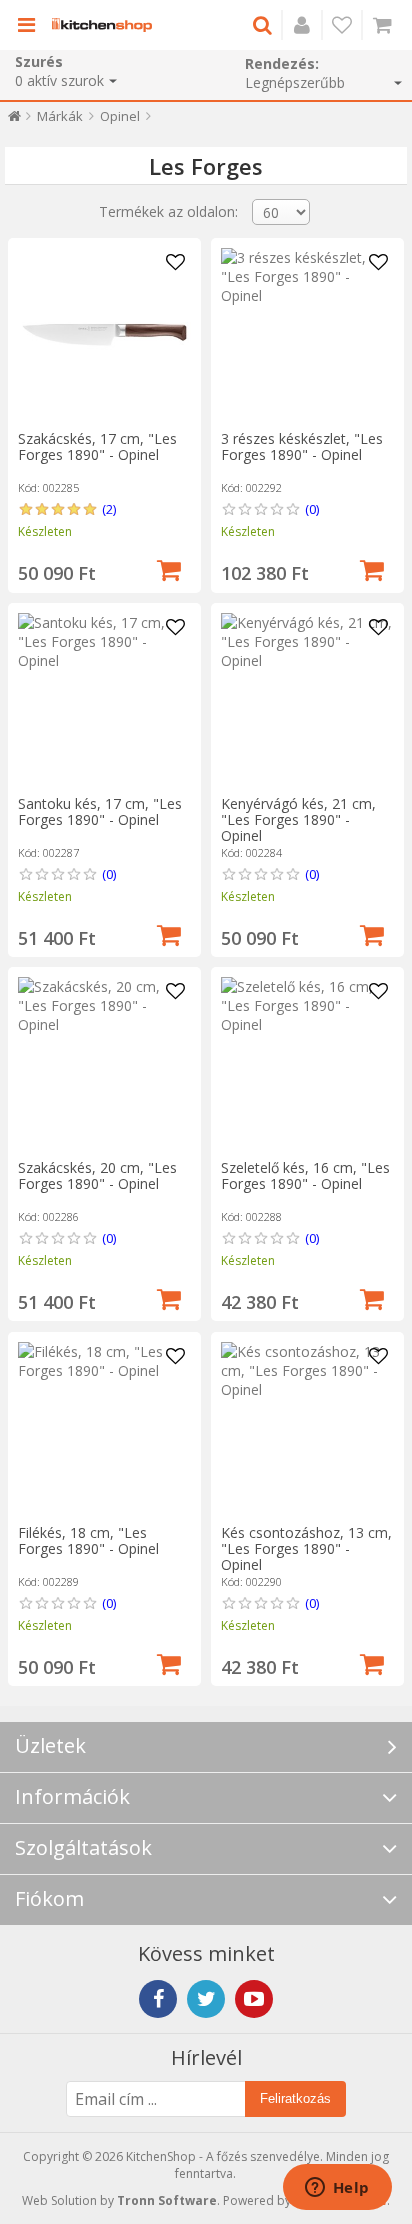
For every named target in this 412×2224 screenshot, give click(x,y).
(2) (109, 509)
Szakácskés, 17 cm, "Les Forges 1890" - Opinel (97, 446)
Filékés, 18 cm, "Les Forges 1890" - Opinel (88, 1540)
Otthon (14, 120)
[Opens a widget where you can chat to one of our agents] (337, 2189)
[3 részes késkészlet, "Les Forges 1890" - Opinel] (307, 334)
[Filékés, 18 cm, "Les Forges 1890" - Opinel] (104, 1428)
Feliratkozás (295, 2098)
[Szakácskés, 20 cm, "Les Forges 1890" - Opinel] (104, 1063)
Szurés (39, 61)
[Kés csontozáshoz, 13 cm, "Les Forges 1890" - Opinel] (307, 1428)
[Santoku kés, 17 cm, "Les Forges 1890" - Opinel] (104, 699)
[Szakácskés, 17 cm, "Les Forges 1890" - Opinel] (104, 334)
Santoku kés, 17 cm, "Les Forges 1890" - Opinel (100, 811)
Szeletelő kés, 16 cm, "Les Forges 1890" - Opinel (305, 1175)
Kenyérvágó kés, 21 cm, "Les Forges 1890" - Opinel (298, 819)
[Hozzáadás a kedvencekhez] (176, 263)
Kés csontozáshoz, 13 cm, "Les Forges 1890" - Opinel (306, 1548)
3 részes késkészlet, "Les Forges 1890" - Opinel (302, 446)
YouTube (254, 1999)
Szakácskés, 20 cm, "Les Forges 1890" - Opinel (97, 1175)
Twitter (206, 1999)
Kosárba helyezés (169, 568)
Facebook (158, 1999)
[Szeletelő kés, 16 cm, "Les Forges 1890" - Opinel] (307, 1063)
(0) (312, 509)
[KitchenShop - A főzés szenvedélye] (102, 25)
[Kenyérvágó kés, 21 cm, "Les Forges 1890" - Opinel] (307, 699)
